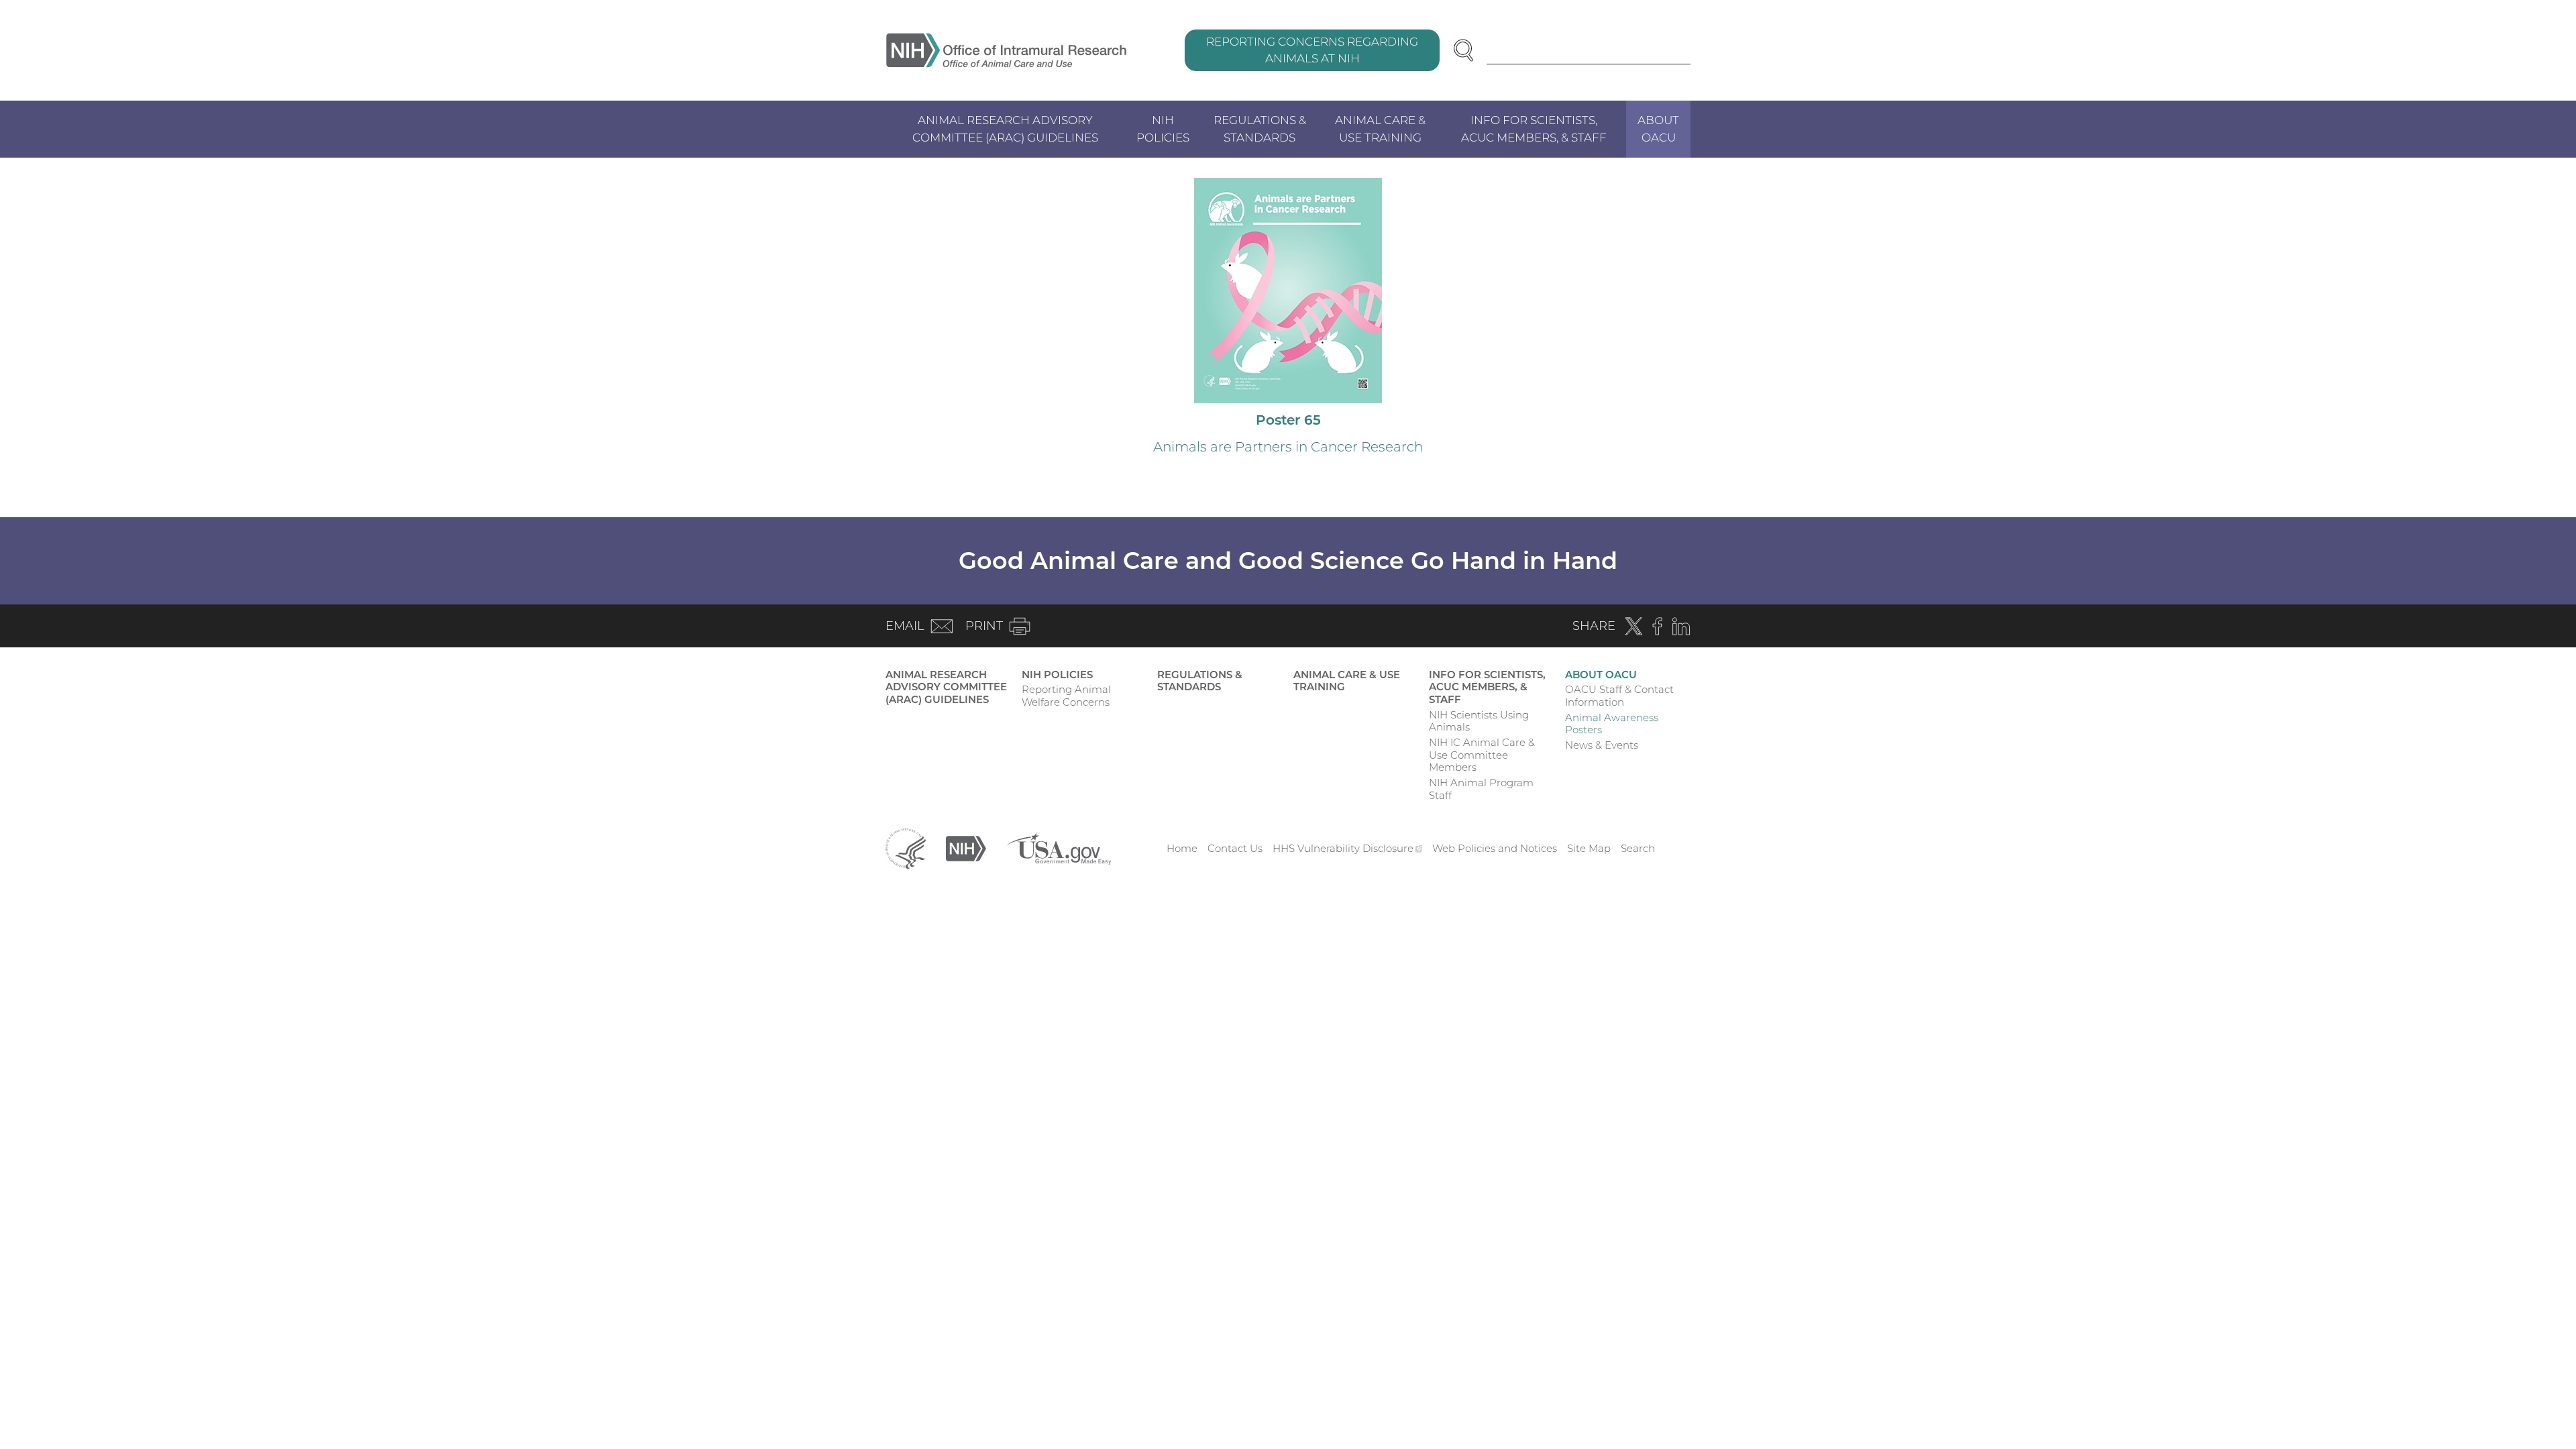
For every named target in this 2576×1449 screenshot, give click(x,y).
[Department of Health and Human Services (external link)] (906, 848)
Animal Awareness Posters (1612, 724)
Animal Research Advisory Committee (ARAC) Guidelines (1005, 129)
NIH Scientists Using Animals (1479, 721)
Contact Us (1235, 848)
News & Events (1602, 745)
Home (1182, 848)
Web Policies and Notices (1495, 848)
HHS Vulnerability (1348, 848)
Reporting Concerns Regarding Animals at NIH (1312, 50)
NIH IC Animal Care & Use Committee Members (1482, 755)
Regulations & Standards (1260, 129)
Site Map (1589, 848)
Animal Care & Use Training (1380, 129)
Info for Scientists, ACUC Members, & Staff (1534, 129)
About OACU (1658, 129)
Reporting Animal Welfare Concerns (1066, 696)
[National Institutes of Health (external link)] (966, 848)
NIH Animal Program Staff (1481, 789)
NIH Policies (1163, 129)
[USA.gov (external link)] (1059, 848)
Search (1638, 848)
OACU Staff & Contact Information (1619, 696)
